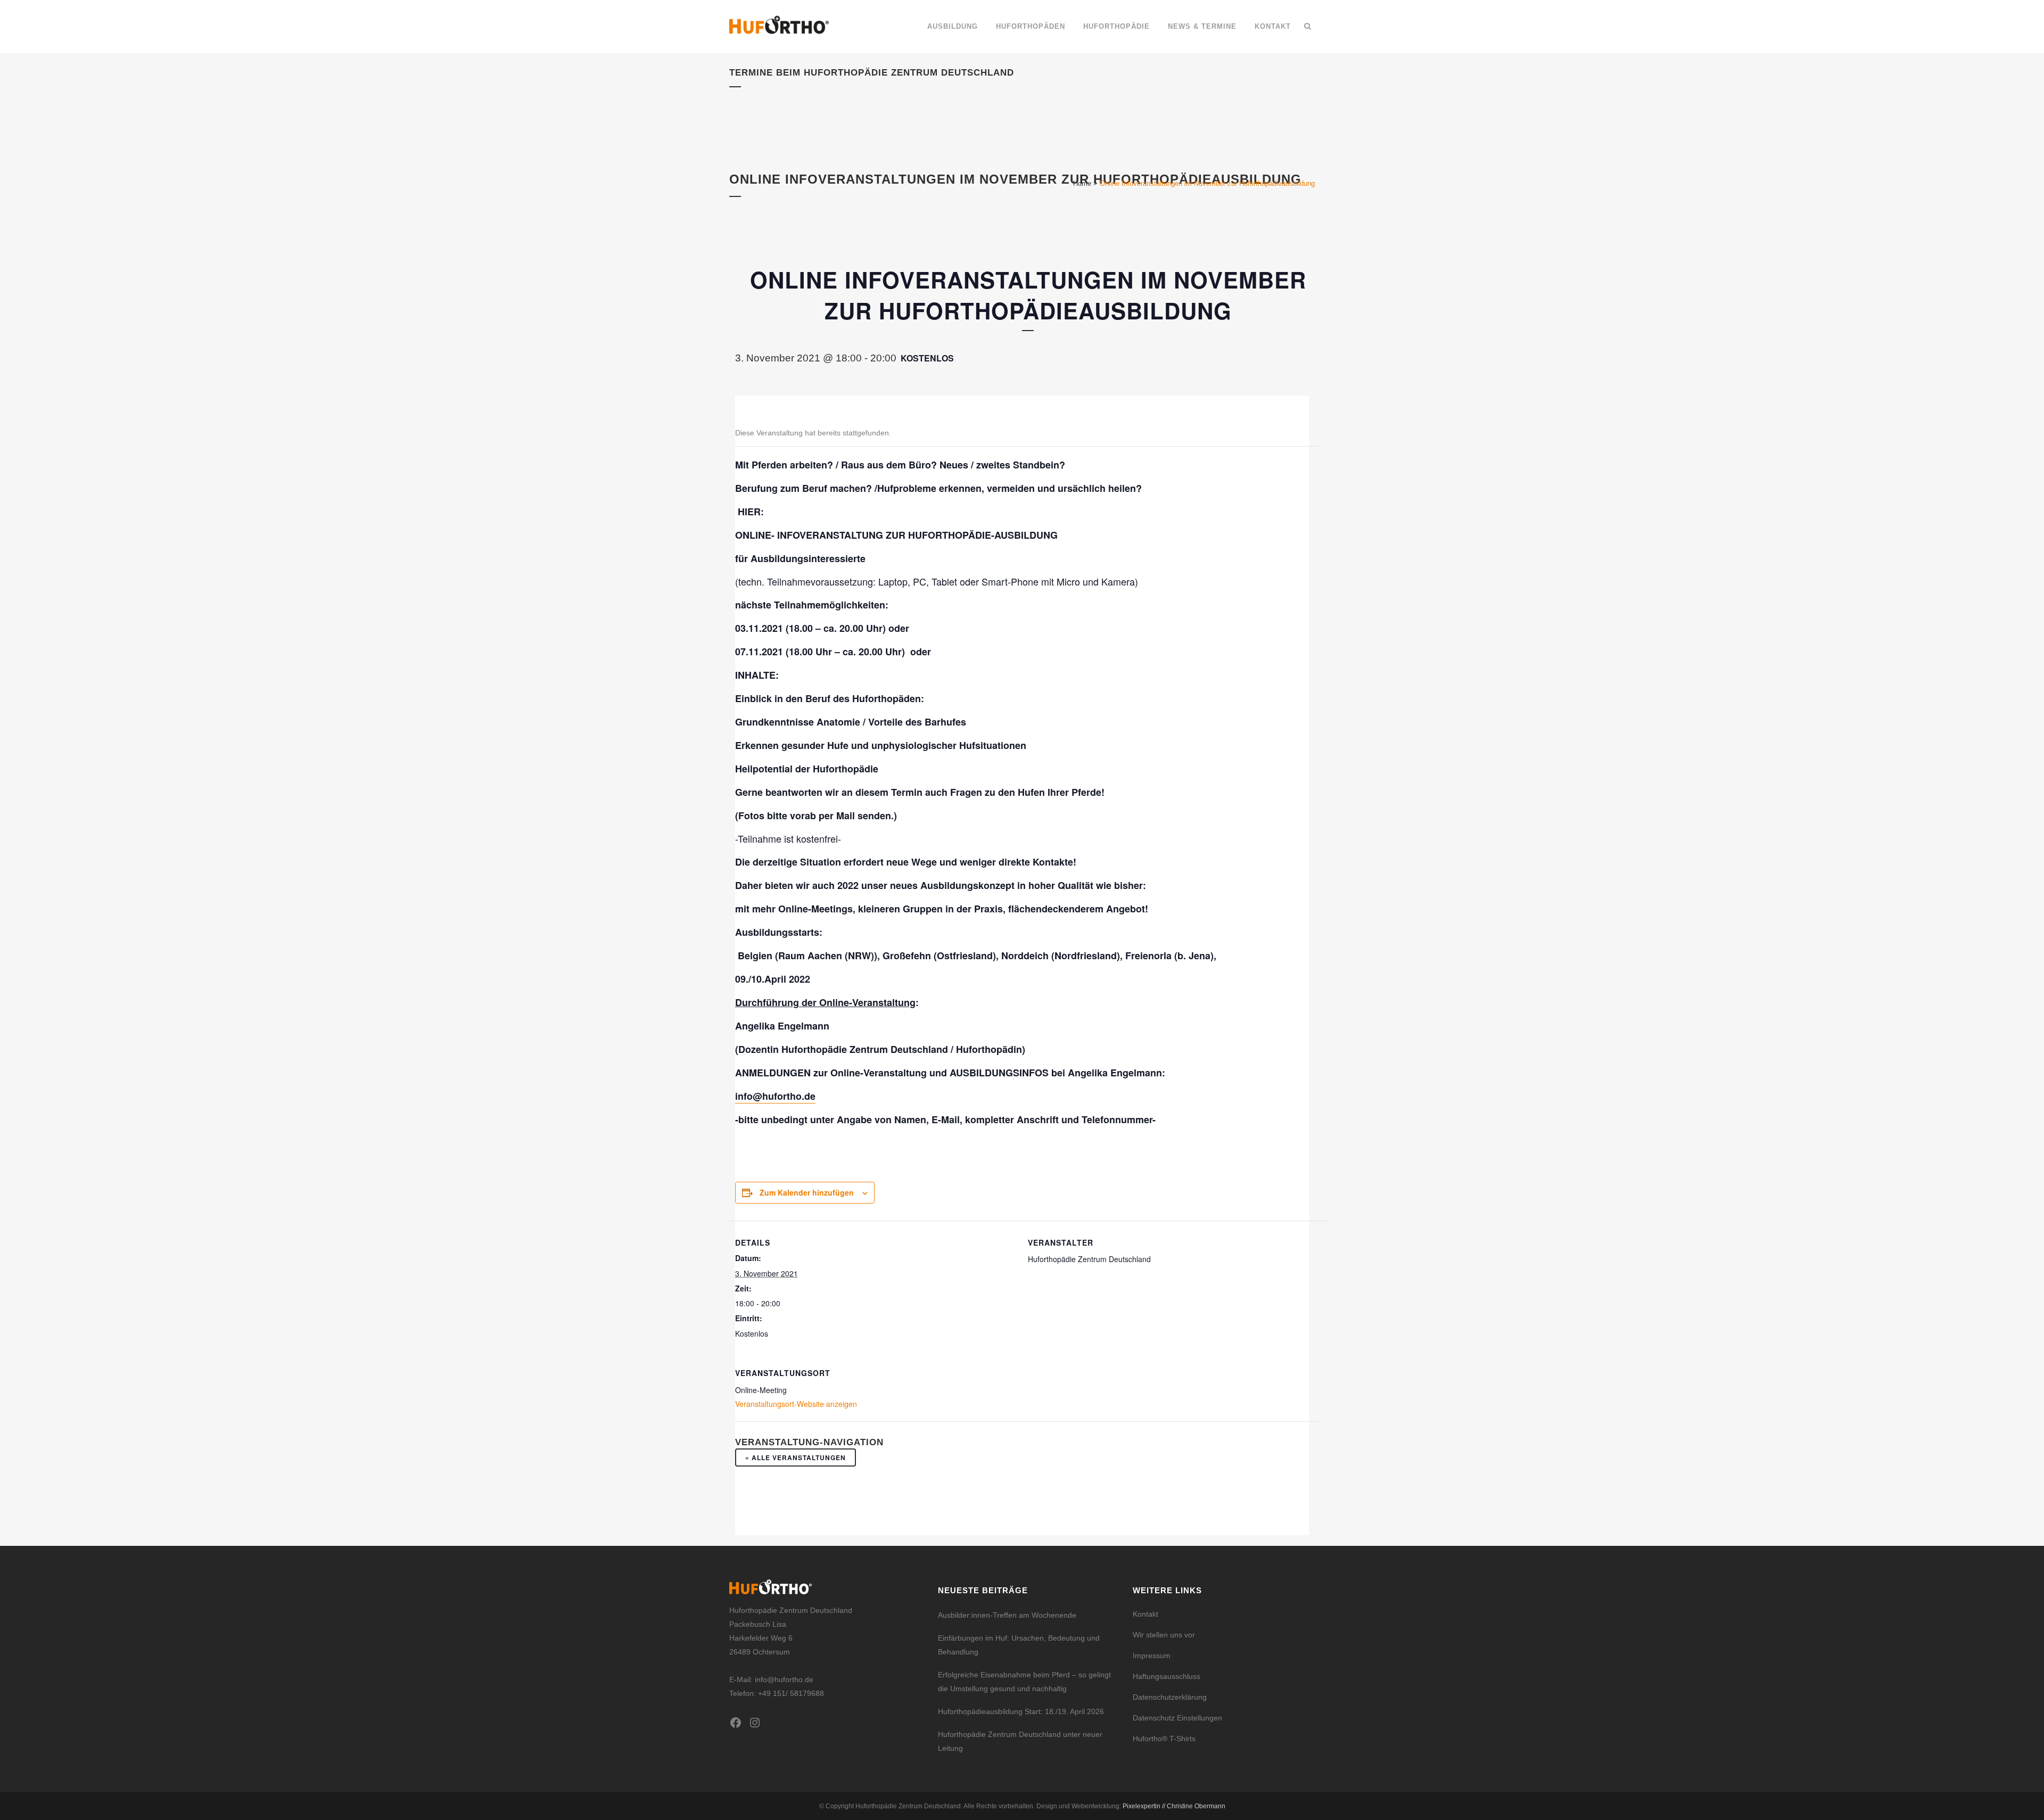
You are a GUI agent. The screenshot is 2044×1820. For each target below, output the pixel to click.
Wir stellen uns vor (1164, 1635)
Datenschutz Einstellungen (1177, 1718)
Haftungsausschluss (1167, 1676)
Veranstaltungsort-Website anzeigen (796, 1404)
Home (1082, 183)
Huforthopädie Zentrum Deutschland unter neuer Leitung (1020, 1741)
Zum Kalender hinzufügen (807, 1192)
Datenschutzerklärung (1170, 1697)
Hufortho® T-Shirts (1164, 1739)
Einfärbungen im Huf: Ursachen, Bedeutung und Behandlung (1019, 1645)
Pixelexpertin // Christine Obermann (1174, 1806)
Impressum (1152, 1656)
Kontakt (1145, 1614)
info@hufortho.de (775, 1096)
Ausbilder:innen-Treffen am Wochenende (1007, 1615)
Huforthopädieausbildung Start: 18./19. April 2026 (1021, 1711)
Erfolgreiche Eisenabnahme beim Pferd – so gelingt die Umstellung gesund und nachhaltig (1024, 1682)
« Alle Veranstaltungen (796, 1457)
